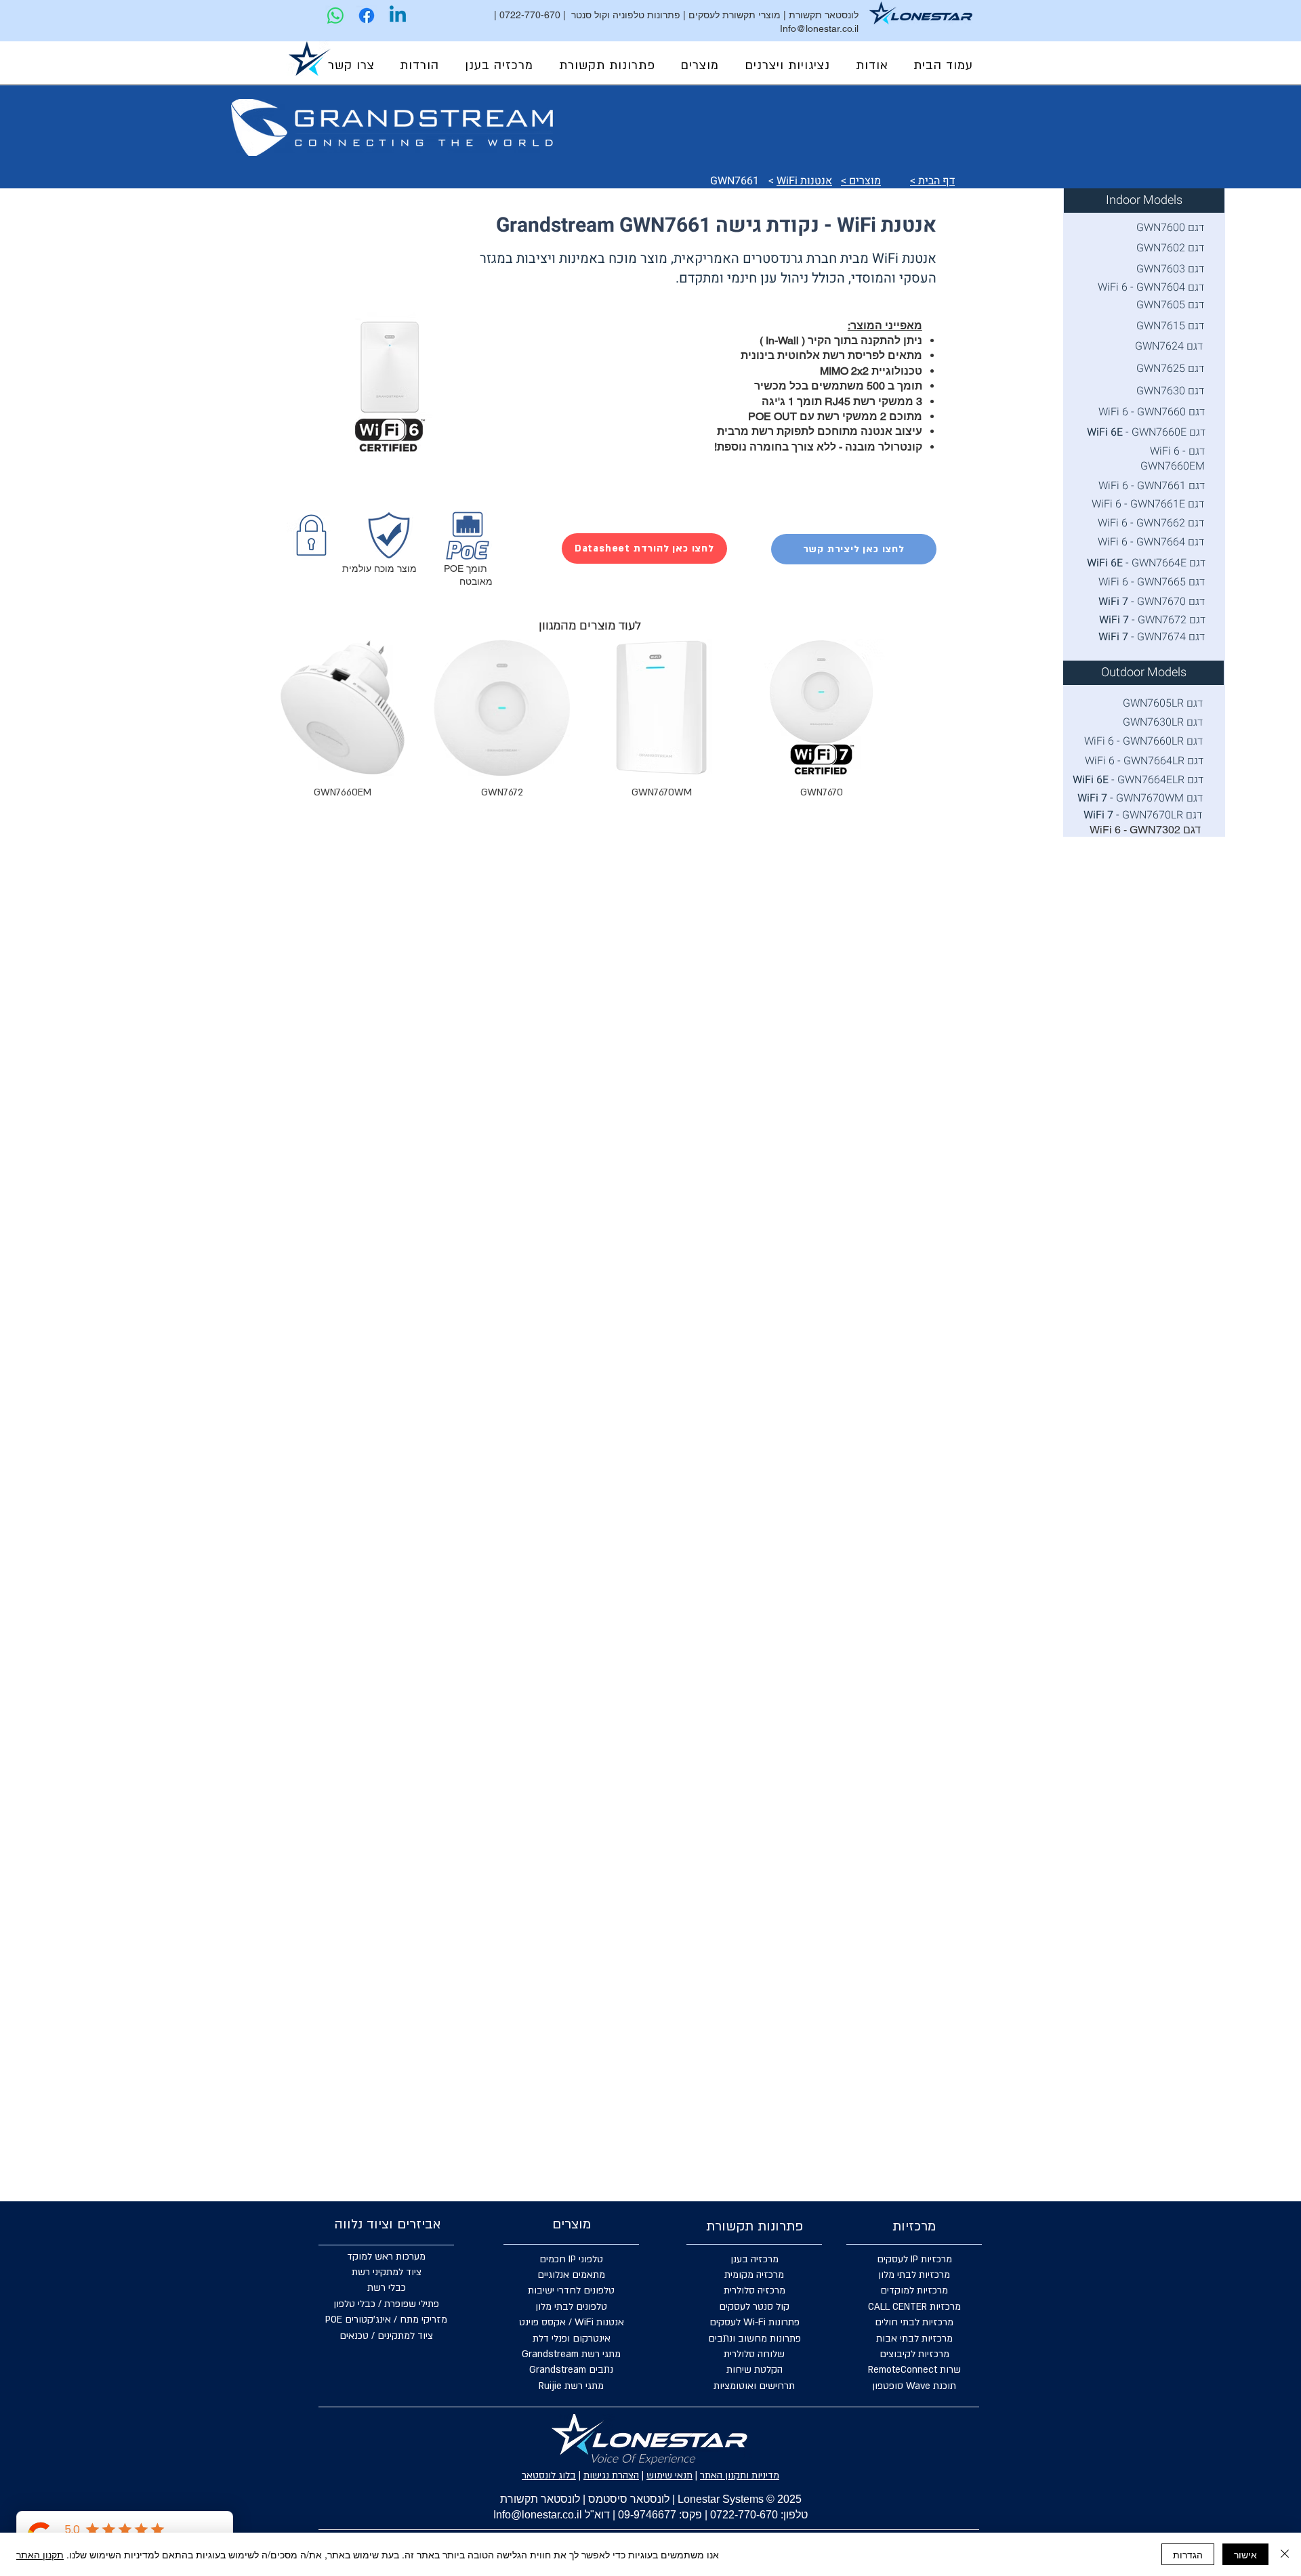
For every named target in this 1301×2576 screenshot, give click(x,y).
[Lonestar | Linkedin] (398, 16)
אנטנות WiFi (804, 181)
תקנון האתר (40, 2554)
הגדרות (1188, 2554)
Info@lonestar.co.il (819, 28)
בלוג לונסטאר (549, 2475)
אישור (1245, 2554)
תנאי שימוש (669, 2475)
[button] (787, 66)
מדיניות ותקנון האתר (740, 2475)
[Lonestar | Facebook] (367, 16)
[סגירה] (1285, 2554)
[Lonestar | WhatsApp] (335, 16)
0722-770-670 (530, 15)
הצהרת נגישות (611, 2475)
